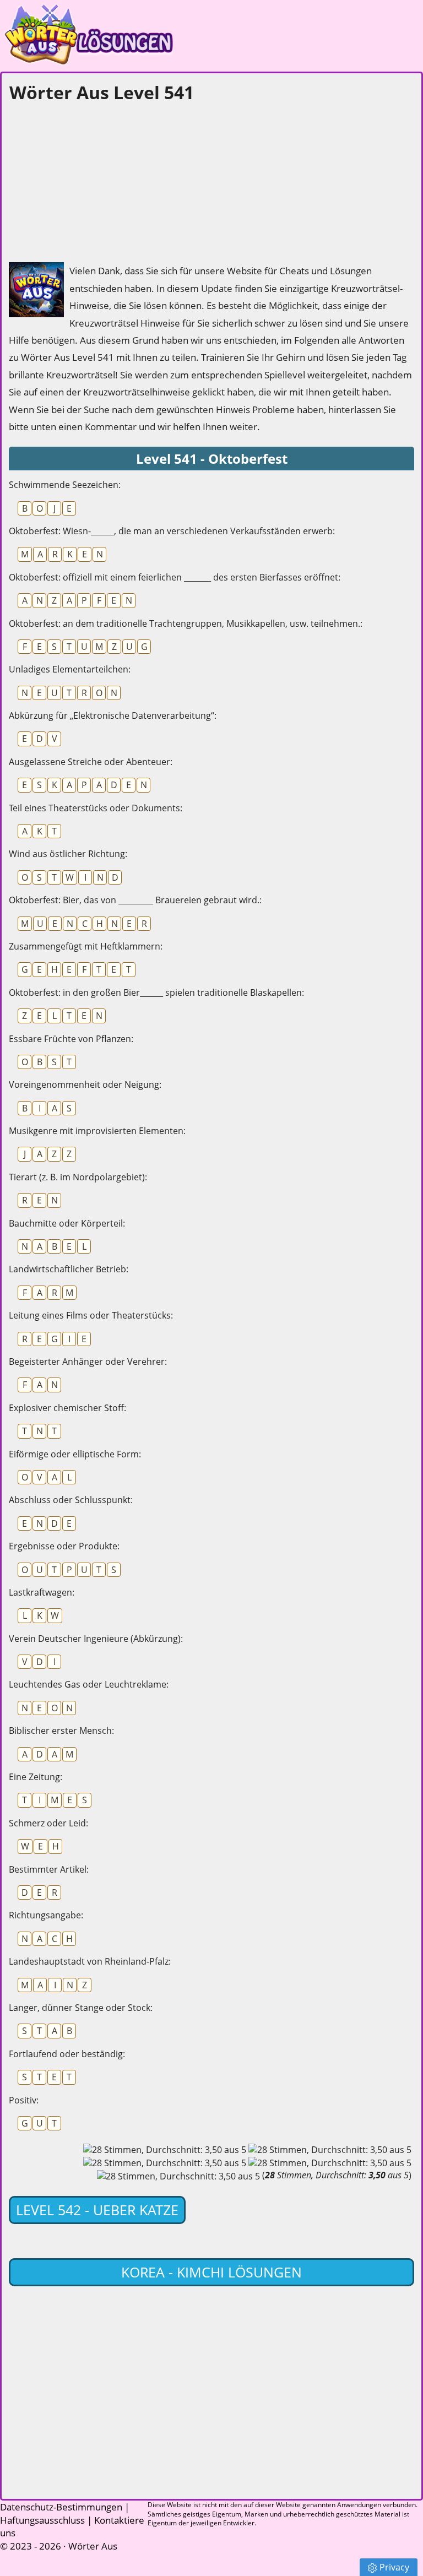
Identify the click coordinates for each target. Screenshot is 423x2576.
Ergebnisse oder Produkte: (64, 1546)
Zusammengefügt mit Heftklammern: (86, 946)
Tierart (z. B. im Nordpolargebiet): (78, 1177)
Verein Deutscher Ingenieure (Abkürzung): (96, 1639)
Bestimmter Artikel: (49, 1869)
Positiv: (24, 2100)
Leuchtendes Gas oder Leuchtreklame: (89, 1684)
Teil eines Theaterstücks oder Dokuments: (96, 808)
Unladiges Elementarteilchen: (70, 669)
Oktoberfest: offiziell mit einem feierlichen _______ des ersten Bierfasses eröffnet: (175, 577)
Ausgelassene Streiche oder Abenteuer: (91, 762)
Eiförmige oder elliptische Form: (75, 1454)
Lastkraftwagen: (42, 1592)
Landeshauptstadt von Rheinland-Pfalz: (90, 1961)
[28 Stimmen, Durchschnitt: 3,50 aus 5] (165, 2150)
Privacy (394, 2567)
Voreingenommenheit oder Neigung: (85, 1084)
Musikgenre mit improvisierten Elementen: (97, 1131)
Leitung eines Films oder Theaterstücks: (91, 1315)
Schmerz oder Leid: (48, 1823)
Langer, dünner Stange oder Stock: (81, 2008)
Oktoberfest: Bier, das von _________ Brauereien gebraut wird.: (135, 900)
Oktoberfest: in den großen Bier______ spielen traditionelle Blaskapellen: (156, 993)
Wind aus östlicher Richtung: (68, 854)
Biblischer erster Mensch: (61, 1731)
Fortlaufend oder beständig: (67, 2054)
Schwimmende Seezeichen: (65, 485)
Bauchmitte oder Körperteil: (67, 1223)
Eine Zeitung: (36, 1777)
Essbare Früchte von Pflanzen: (71, 1039)
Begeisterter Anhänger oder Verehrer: (88, 1362)
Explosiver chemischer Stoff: (67, 1408)
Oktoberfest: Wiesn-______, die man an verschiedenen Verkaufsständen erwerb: (172, 531)
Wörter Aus (93, 2546)
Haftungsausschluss (42, 2520)
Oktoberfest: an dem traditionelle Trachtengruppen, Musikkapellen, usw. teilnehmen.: (186, 623)
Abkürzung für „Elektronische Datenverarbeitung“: (113, 715)
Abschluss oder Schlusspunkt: (71, 1500)
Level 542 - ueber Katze (97, 2210)
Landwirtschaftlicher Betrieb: (69, 1269)
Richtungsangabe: (46, 1915)
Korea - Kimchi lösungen (211, 2272)
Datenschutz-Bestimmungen (61, 2507)
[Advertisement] (91, 180)
